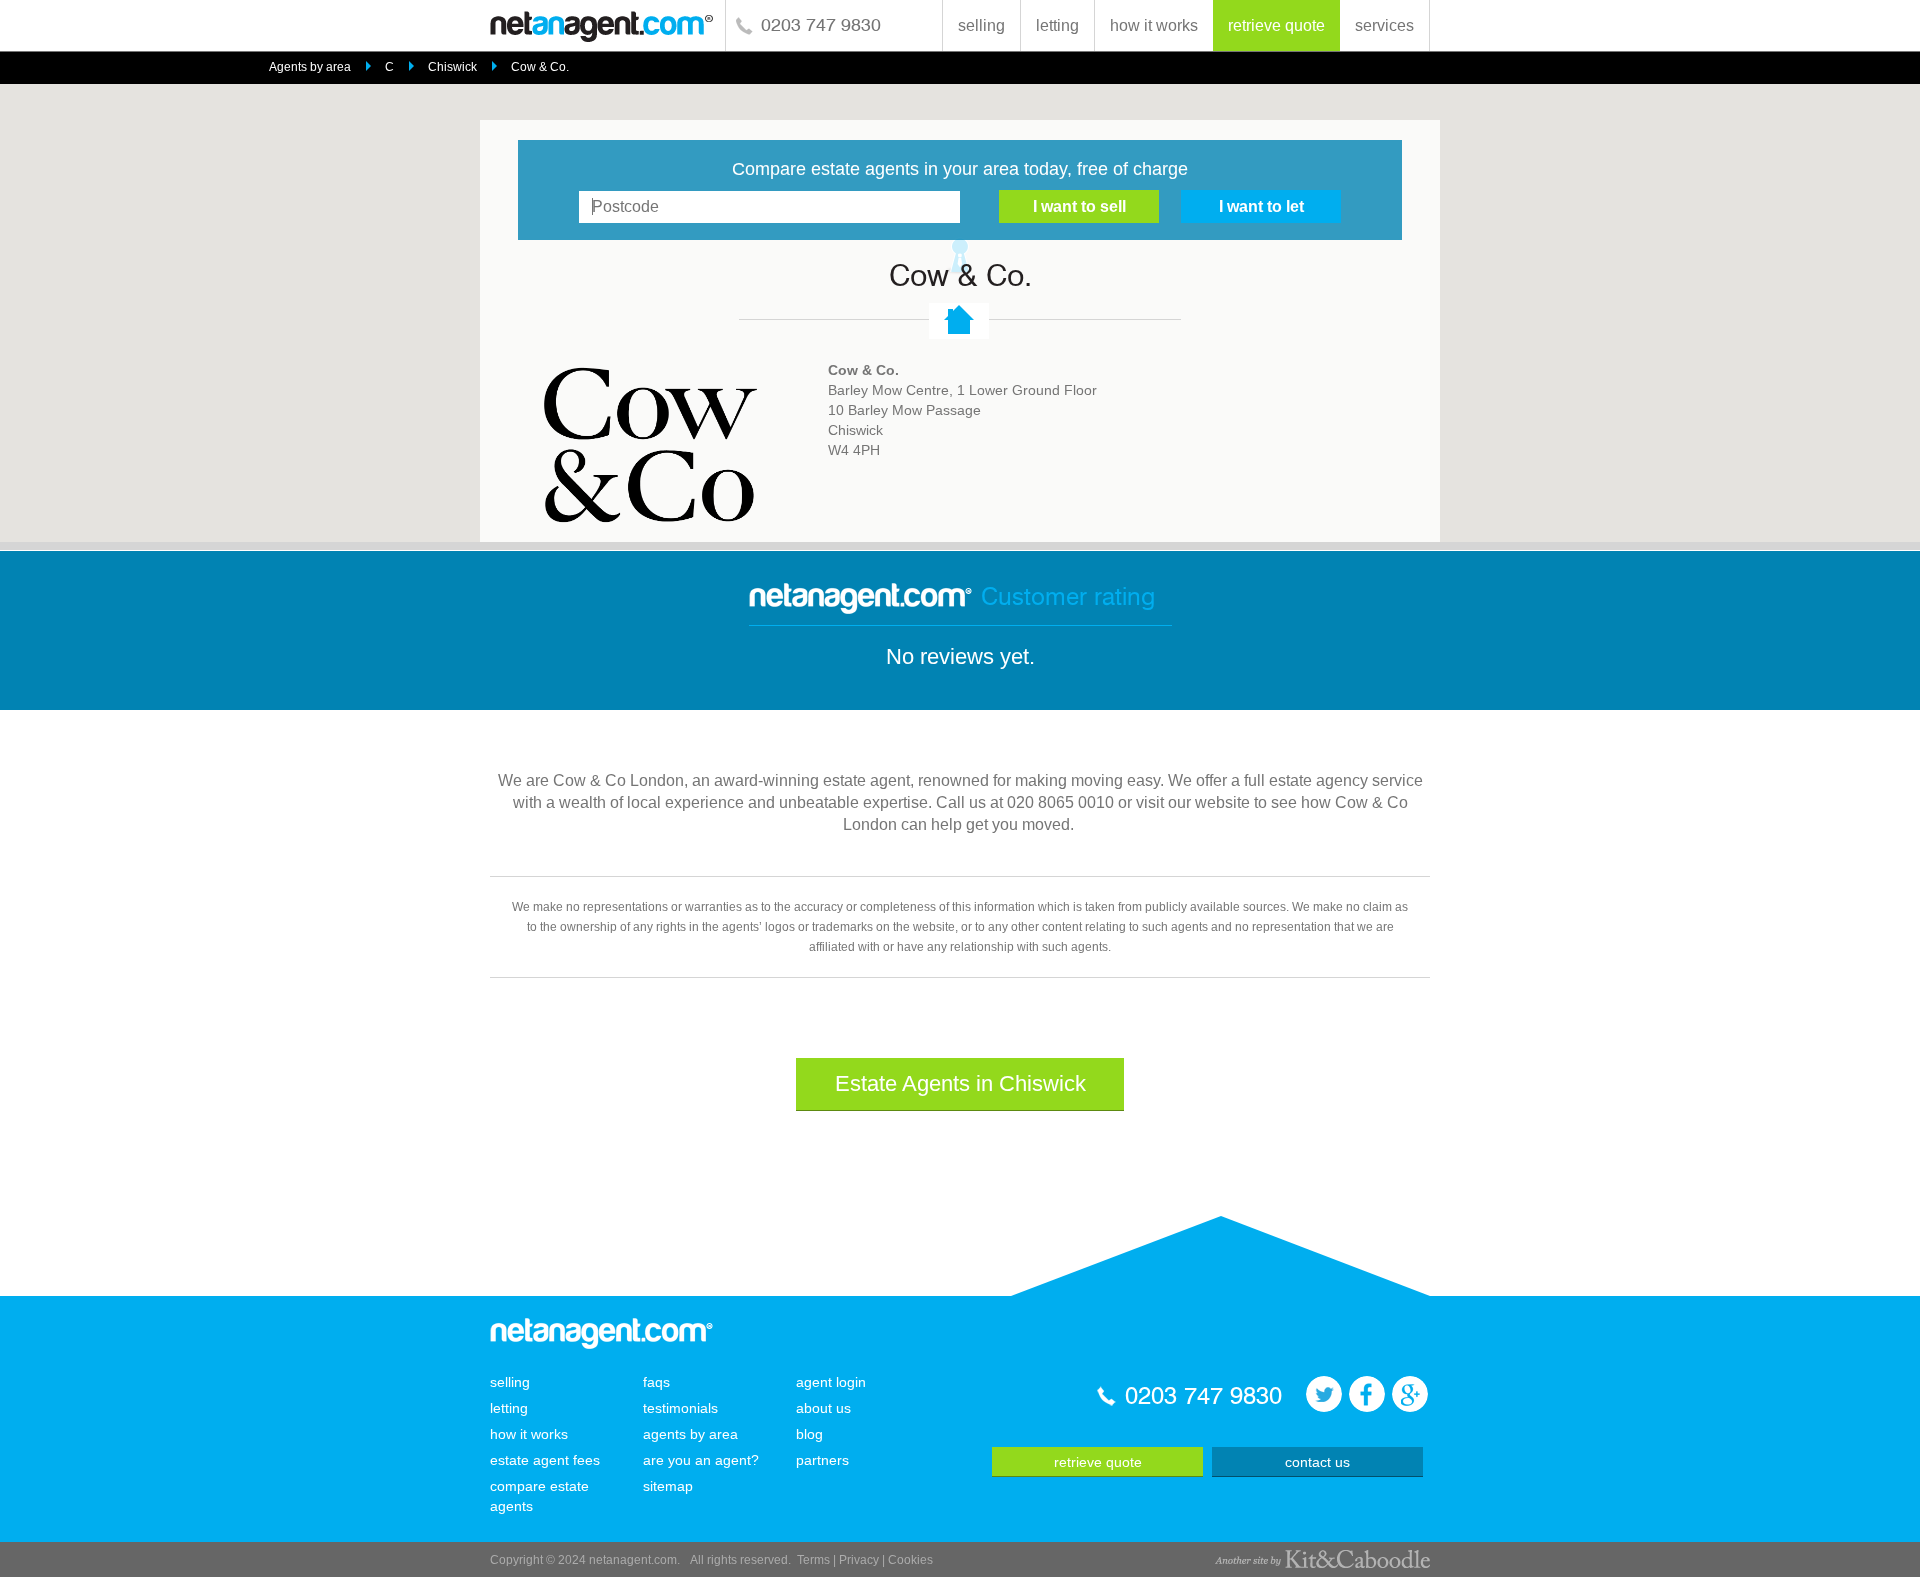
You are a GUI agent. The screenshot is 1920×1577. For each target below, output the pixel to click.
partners (822, 1460)
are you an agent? (701, 1460)
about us (823, 1408)
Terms (813, 1560)
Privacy (859, 1560)
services (1384, 25)
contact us (1317, 1462)
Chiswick (452, 67)
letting (1057, 25)
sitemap (668, 1486)
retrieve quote (1276, 25)
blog (809, 1434)
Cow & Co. (540, 67)
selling (981, 25)
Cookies (910, 1560)
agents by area (690, 1434)
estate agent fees (545, 1460)
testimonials (680, 1408)
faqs (656, 1382)
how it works (1154, 25)
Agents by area (310, 67)
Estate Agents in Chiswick (960, 1083)
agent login (831, 1382)
